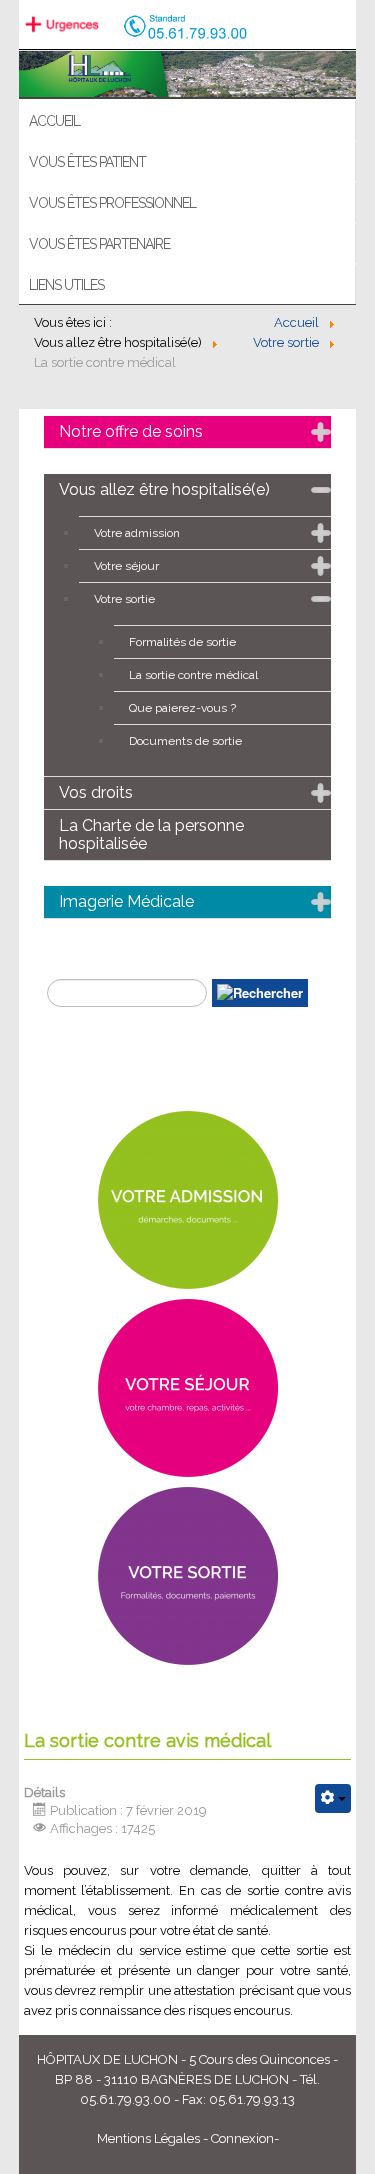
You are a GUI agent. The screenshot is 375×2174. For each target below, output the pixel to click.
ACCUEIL (54, 121)
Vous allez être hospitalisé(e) (164, 489)
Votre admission (137, 533)
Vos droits (96, 792)
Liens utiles (66, 285)
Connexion (242, 2138)
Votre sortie (124, 599)
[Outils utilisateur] (333, 1798)
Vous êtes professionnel (112, 203)
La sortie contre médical (193, 675)
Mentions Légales (148, 2138)
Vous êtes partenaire (99, 244)
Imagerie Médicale (126, 901)
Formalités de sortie (182, 642)
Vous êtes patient (87, 162)
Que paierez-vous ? (182, 708)
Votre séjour (126, 566)
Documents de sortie (185, 741)
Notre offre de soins (131, 431)
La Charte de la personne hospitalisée (151, 834)
